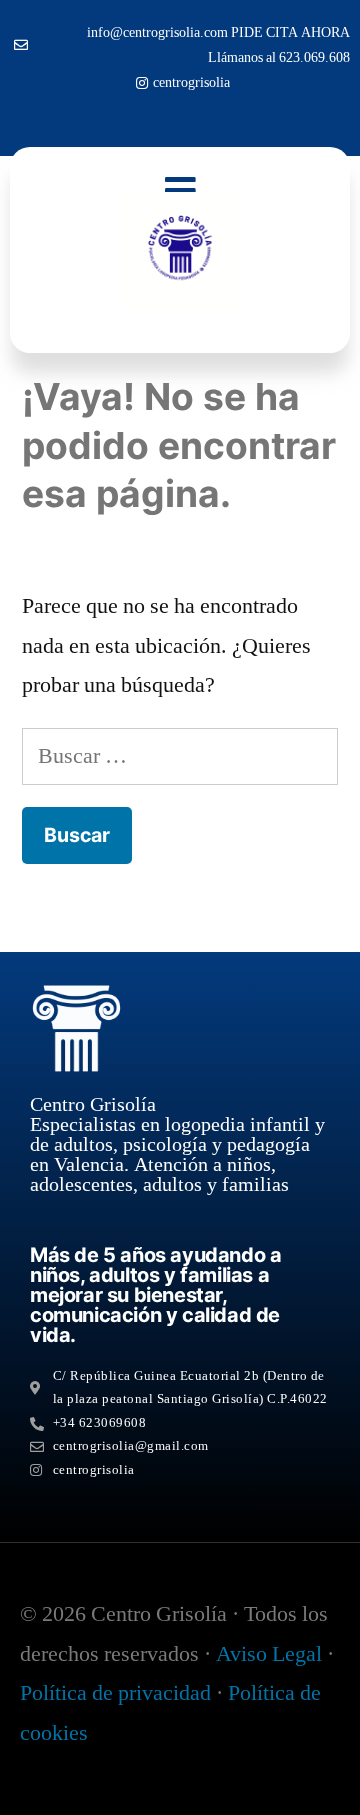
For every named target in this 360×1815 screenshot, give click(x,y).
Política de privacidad (115, 1693)
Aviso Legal (269, 1654)
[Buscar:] (180, 756)
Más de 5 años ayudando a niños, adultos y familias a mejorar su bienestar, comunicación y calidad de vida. (155, 1295)
